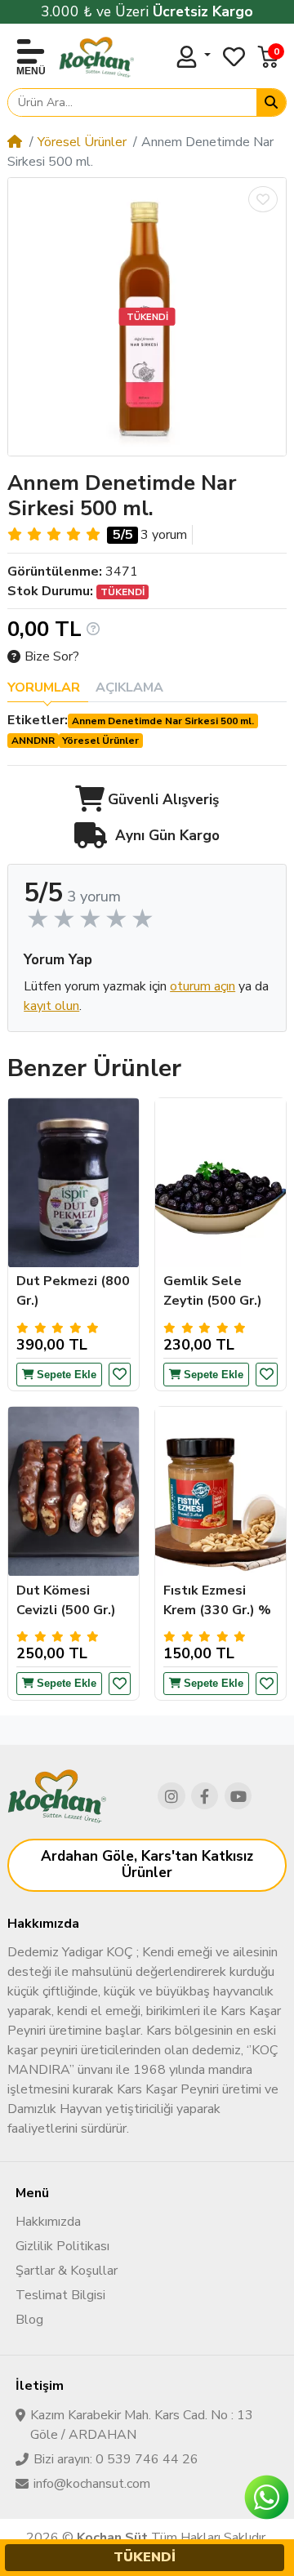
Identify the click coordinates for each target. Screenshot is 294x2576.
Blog (29, 2320)
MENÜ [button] (31, 71)
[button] (268, 57)
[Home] (15, 142)
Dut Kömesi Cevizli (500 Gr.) (66, 1600)
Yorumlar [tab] (44, 687)
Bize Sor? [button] (52, 656)
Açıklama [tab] (129, 687)
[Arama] (271, 103)
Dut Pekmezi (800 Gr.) (73, 1291)
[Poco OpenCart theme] (57, 1796)
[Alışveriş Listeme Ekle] (263, 199)
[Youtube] (238, 1796)
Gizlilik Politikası (62, 2246)
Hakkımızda (48, 2222)
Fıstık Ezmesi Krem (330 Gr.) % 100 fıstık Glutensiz (217, 1601)
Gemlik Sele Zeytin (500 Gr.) (213, 1291)
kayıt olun (51, 1006)
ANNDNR (33, 741)
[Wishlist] (234, 57)
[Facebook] (205, 1796)
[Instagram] (171, 1796)
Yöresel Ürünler (82, 142)
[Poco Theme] (96, 57)
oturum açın (203, 986)
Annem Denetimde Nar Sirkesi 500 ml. (163, 721)
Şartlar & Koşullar (67, 2271)
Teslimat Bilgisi (60, 2295)
